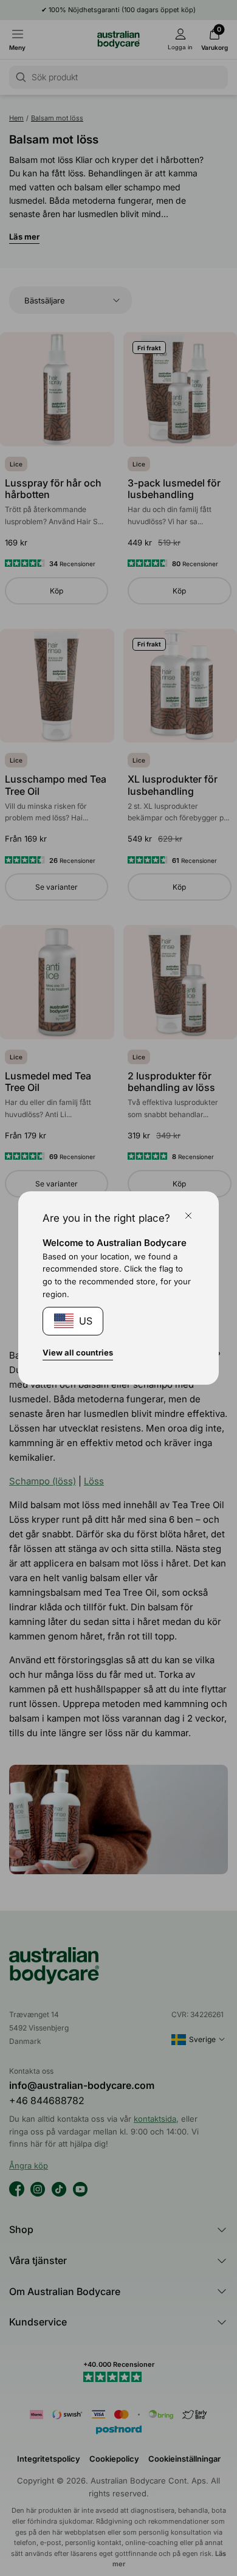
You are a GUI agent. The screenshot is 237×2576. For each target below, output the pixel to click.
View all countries (78, 1352)
